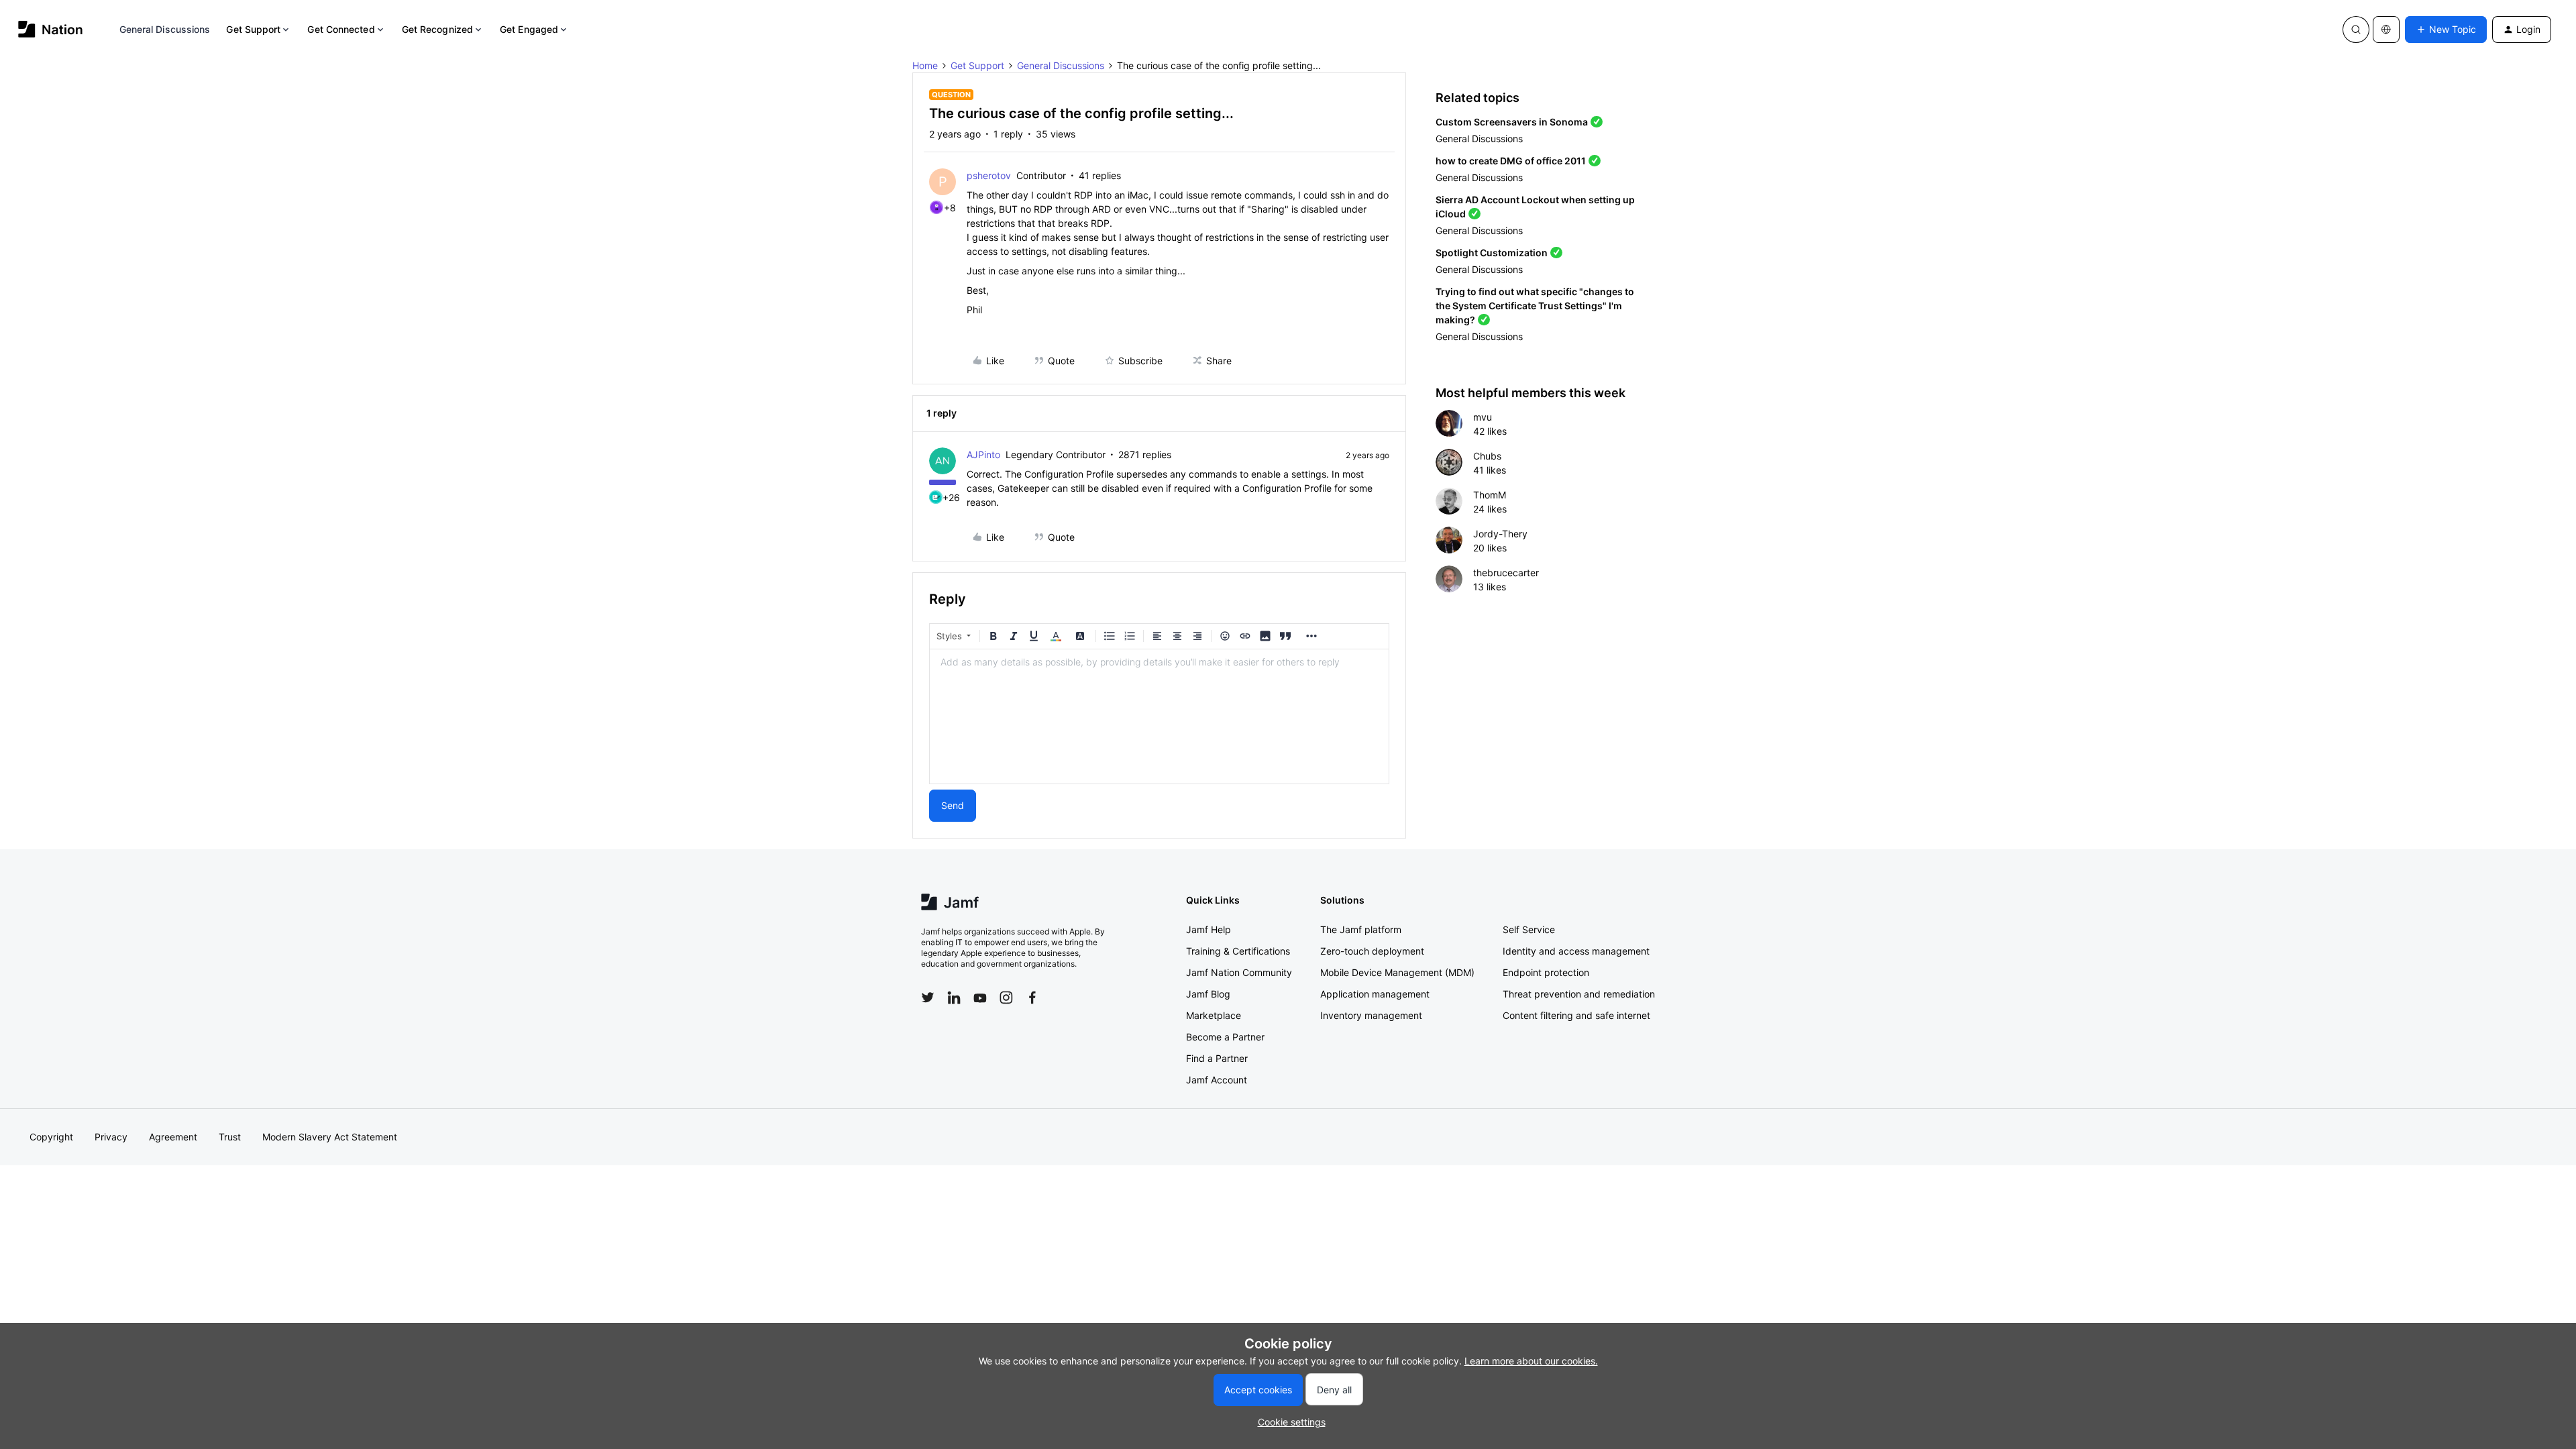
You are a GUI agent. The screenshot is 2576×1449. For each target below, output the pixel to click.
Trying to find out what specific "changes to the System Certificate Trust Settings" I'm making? (1535, 306)
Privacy (111, 1137)
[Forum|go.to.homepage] (51, 29)
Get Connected (341, 29)
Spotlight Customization (1492, 253)
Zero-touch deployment (1372, 951)
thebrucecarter (1506, 573)
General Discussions (165, 29)
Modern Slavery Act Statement (330, 1137)
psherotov (989, 175)
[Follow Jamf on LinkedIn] (954, 998)
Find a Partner (1217, 1058)
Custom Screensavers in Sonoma (1512, 122)
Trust (230, 1137)
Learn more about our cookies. (1531, 1361)
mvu (1483, 417)
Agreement (173, 1137)
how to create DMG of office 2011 (1511, 161)
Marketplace (1214, 1015)
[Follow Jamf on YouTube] (980, 998)
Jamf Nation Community (1239, 972)
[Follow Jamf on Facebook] (1032, 998)
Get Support (253, 29)
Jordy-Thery (1500, 534)
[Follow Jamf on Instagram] (1006, 998)
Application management (1375, 994)
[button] (2446, 30)
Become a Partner (1225, 1037)
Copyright (51, 1137)
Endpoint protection (1546, 972)
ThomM (1490, 495)
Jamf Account (1217, 1080)
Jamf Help (1209, 929)
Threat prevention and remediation (1579, 994)
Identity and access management (1576, 951)
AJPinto (983, 454)
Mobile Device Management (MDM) (1397, 972)
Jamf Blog (1208, 994)
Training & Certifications (1238, 951)
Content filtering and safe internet (1576, 1015)
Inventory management (1371, 1015)
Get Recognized (437, 29)
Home (925, 65)
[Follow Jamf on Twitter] (928, 998)
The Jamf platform (1361, 929)
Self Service (1529, 929)
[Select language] (2386, 30)
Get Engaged (529, 29)
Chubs (1487, 456)
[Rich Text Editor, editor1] (1159, 716)
